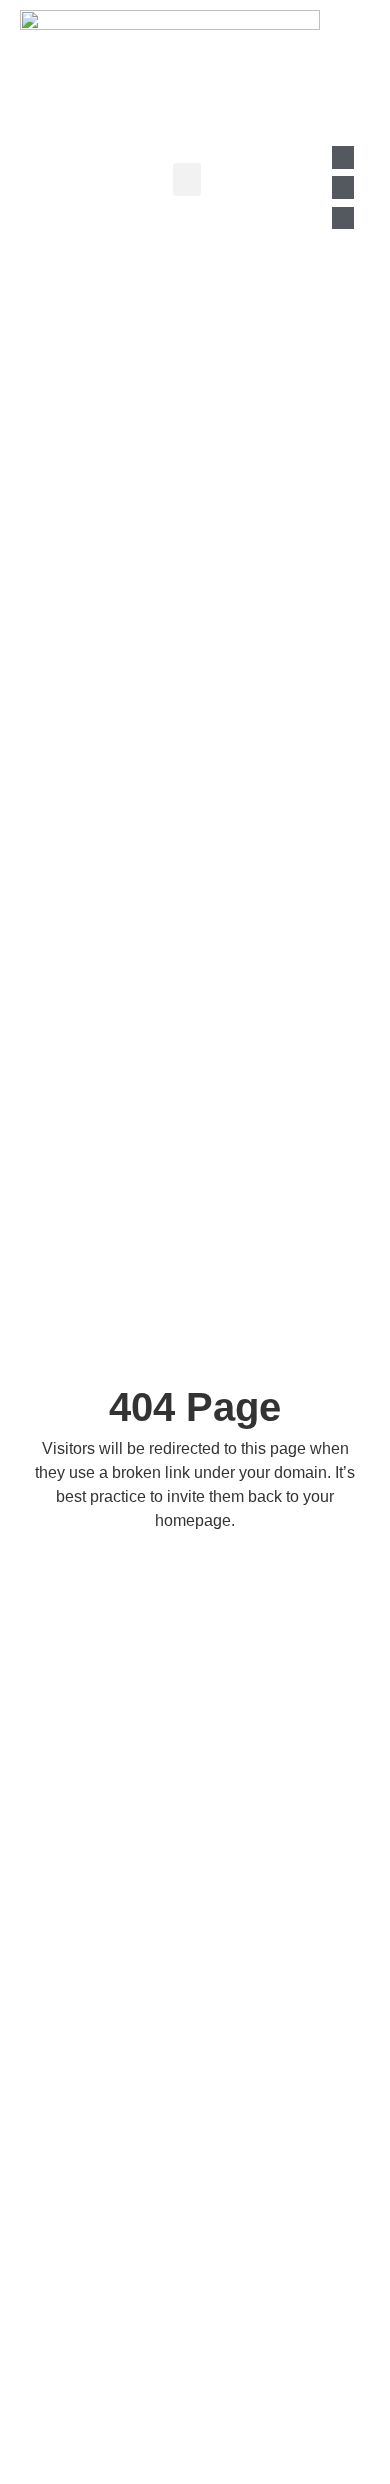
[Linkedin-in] (343, 157)
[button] (187, 179)
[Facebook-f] (343, 187)
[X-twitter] (343, 218)
